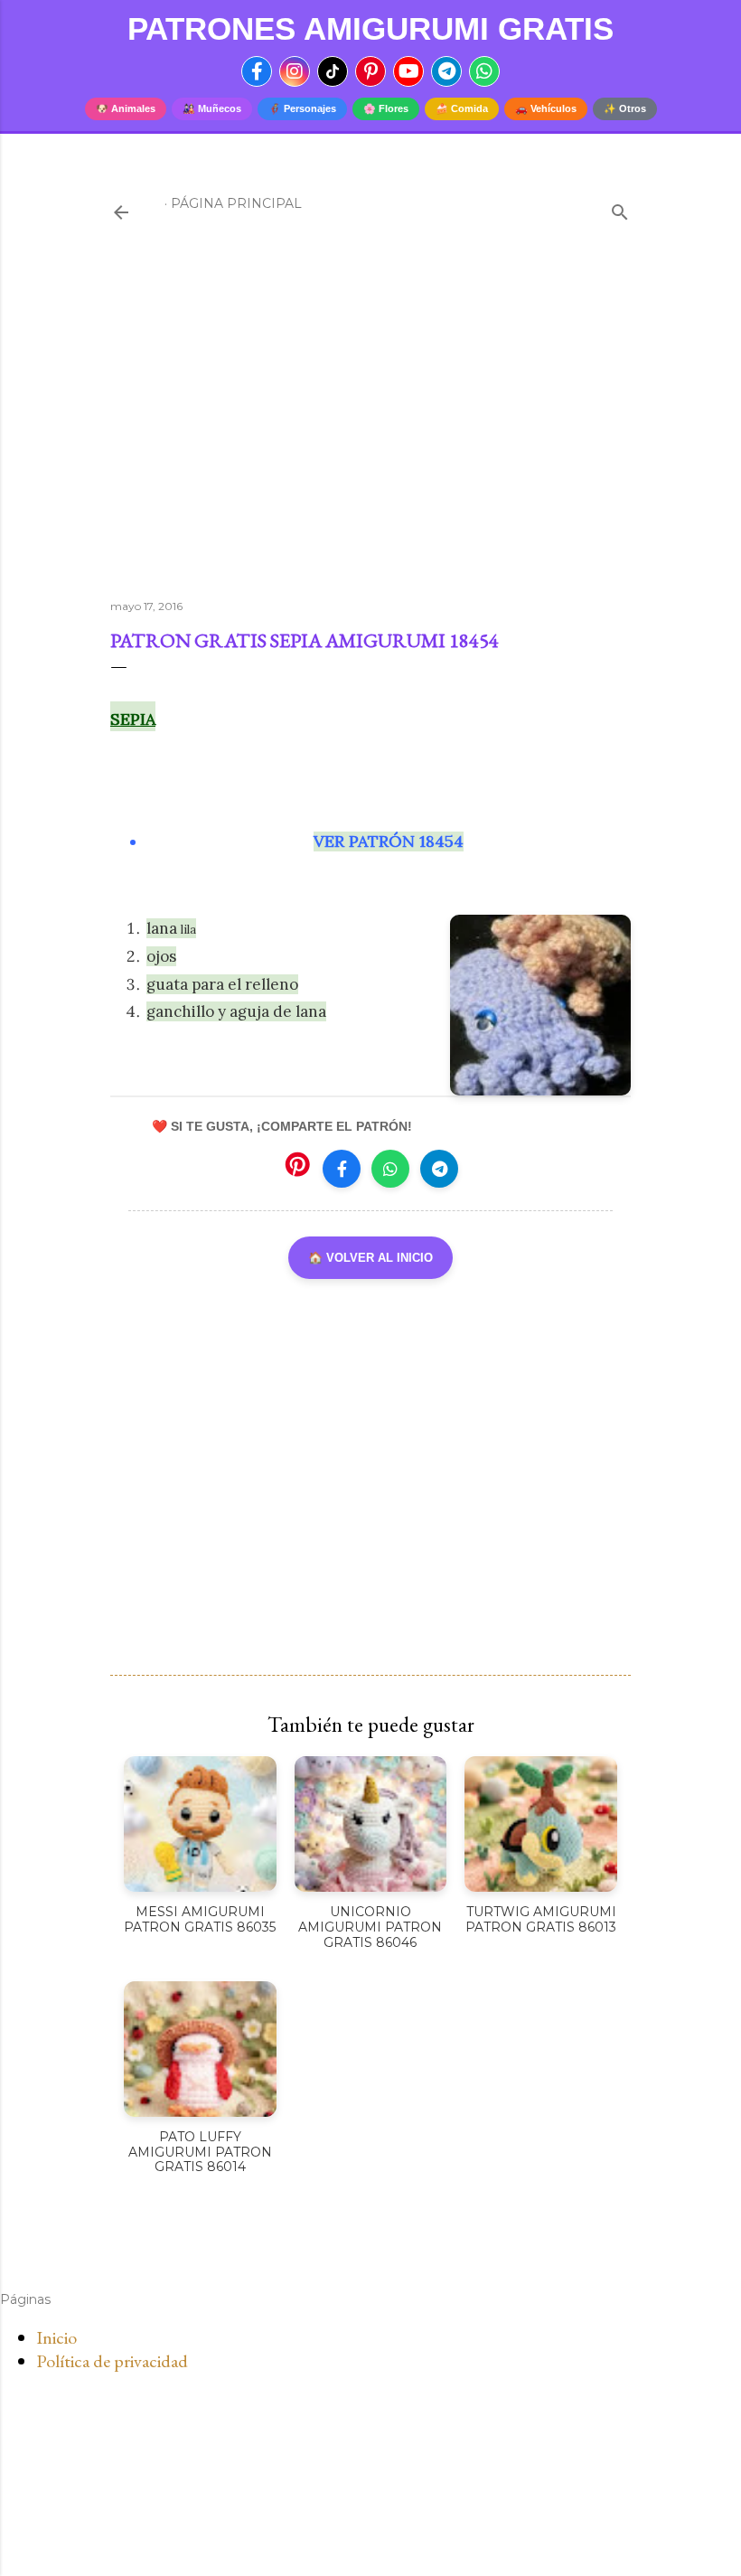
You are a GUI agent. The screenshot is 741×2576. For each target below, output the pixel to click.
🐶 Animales (126, 108)
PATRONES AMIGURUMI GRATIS (370, 28)
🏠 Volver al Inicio (370, 1258)
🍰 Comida (462, 108)
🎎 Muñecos (212, 108)
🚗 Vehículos (546, 108)
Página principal (236, 203)
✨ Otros (625, 108)
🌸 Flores (386, 108)
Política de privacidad (112, 2361)
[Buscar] (620, 208)
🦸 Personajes (302, 108)
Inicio (56, 2337)
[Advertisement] (370, 428)
